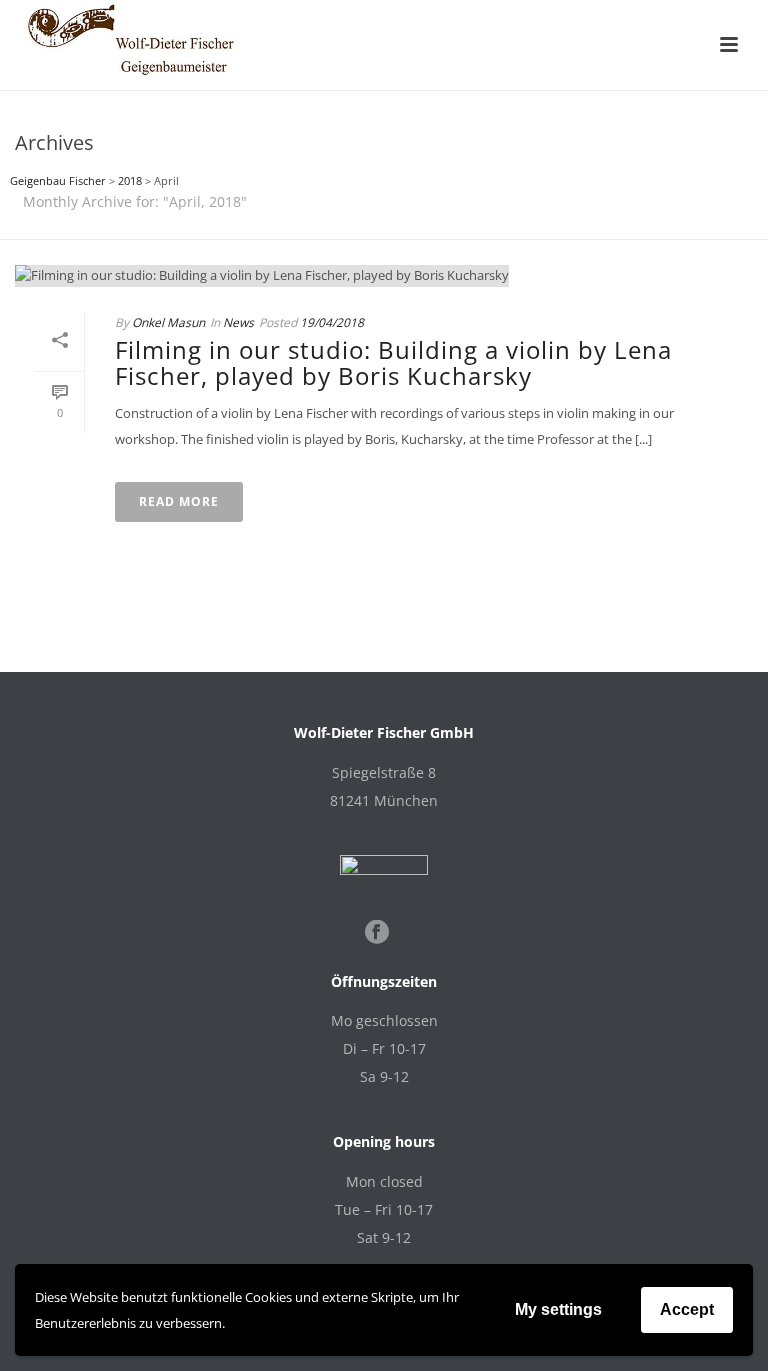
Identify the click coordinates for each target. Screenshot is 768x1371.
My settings (558, 1309)
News (238, 322)
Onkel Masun (168, 322)
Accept (687, 1309)
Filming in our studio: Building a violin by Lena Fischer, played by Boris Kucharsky (393, 362)
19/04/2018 (332, 322)
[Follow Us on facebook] (377, 933)
